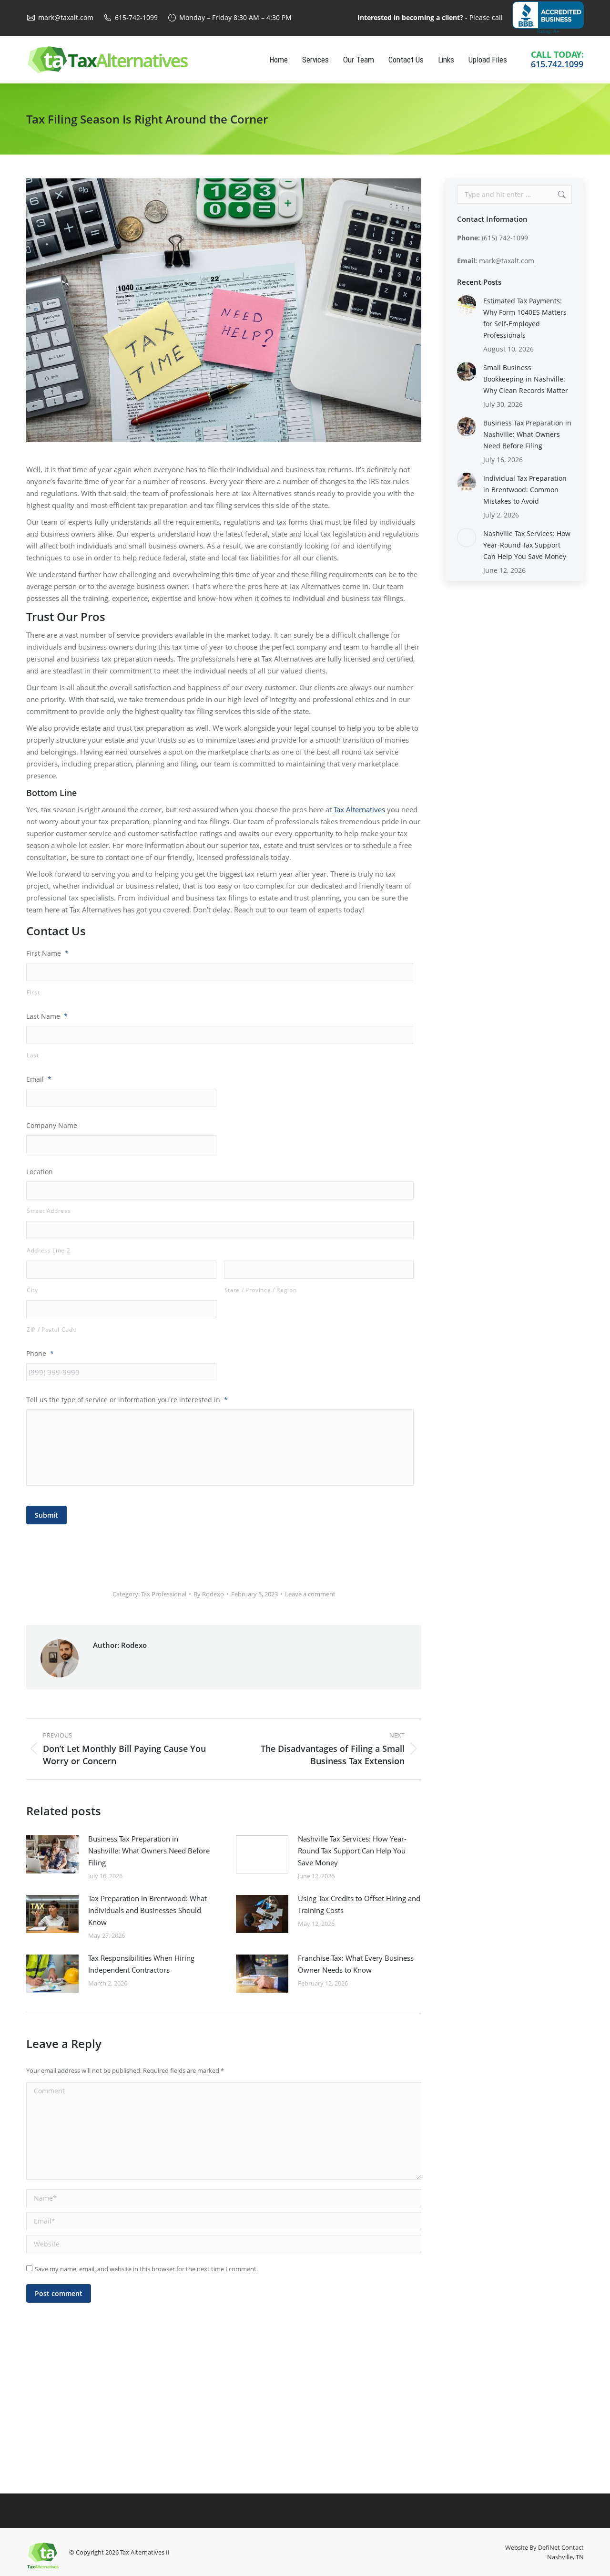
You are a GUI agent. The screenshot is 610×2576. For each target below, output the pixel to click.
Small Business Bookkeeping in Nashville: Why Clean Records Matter (526, 379)
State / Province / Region (261, 1290)
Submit (46, 1515)
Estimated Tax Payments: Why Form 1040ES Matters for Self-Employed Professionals (525, 318)
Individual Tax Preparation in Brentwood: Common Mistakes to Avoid (525, 490)
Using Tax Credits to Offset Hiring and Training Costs (359, 1904)
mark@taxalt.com (66, 17)
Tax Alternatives (359, 809)
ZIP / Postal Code (51, 1329)
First (33, 992)
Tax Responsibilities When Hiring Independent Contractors (141, 1964)
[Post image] (52, 1854)
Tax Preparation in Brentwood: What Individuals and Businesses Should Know (147, 1910)
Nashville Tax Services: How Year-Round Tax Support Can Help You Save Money (352, 1851)
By (209, 1594)
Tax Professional (164, 1594)
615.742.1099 (557, 64)
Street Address (49, 1211)
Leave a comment (310, 1594)
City (32, 1290)
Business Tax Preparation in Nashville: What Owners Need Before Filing (149, 1851)
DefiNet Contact (561, 2547)
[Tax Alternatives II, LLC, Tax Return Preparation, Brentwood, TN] (548, 18)
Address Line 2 (48, 1250)
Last (33, 1055)
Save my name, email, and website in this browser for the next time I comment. (146, 2269)
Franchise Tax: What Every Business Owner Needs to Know (356, 1964)
